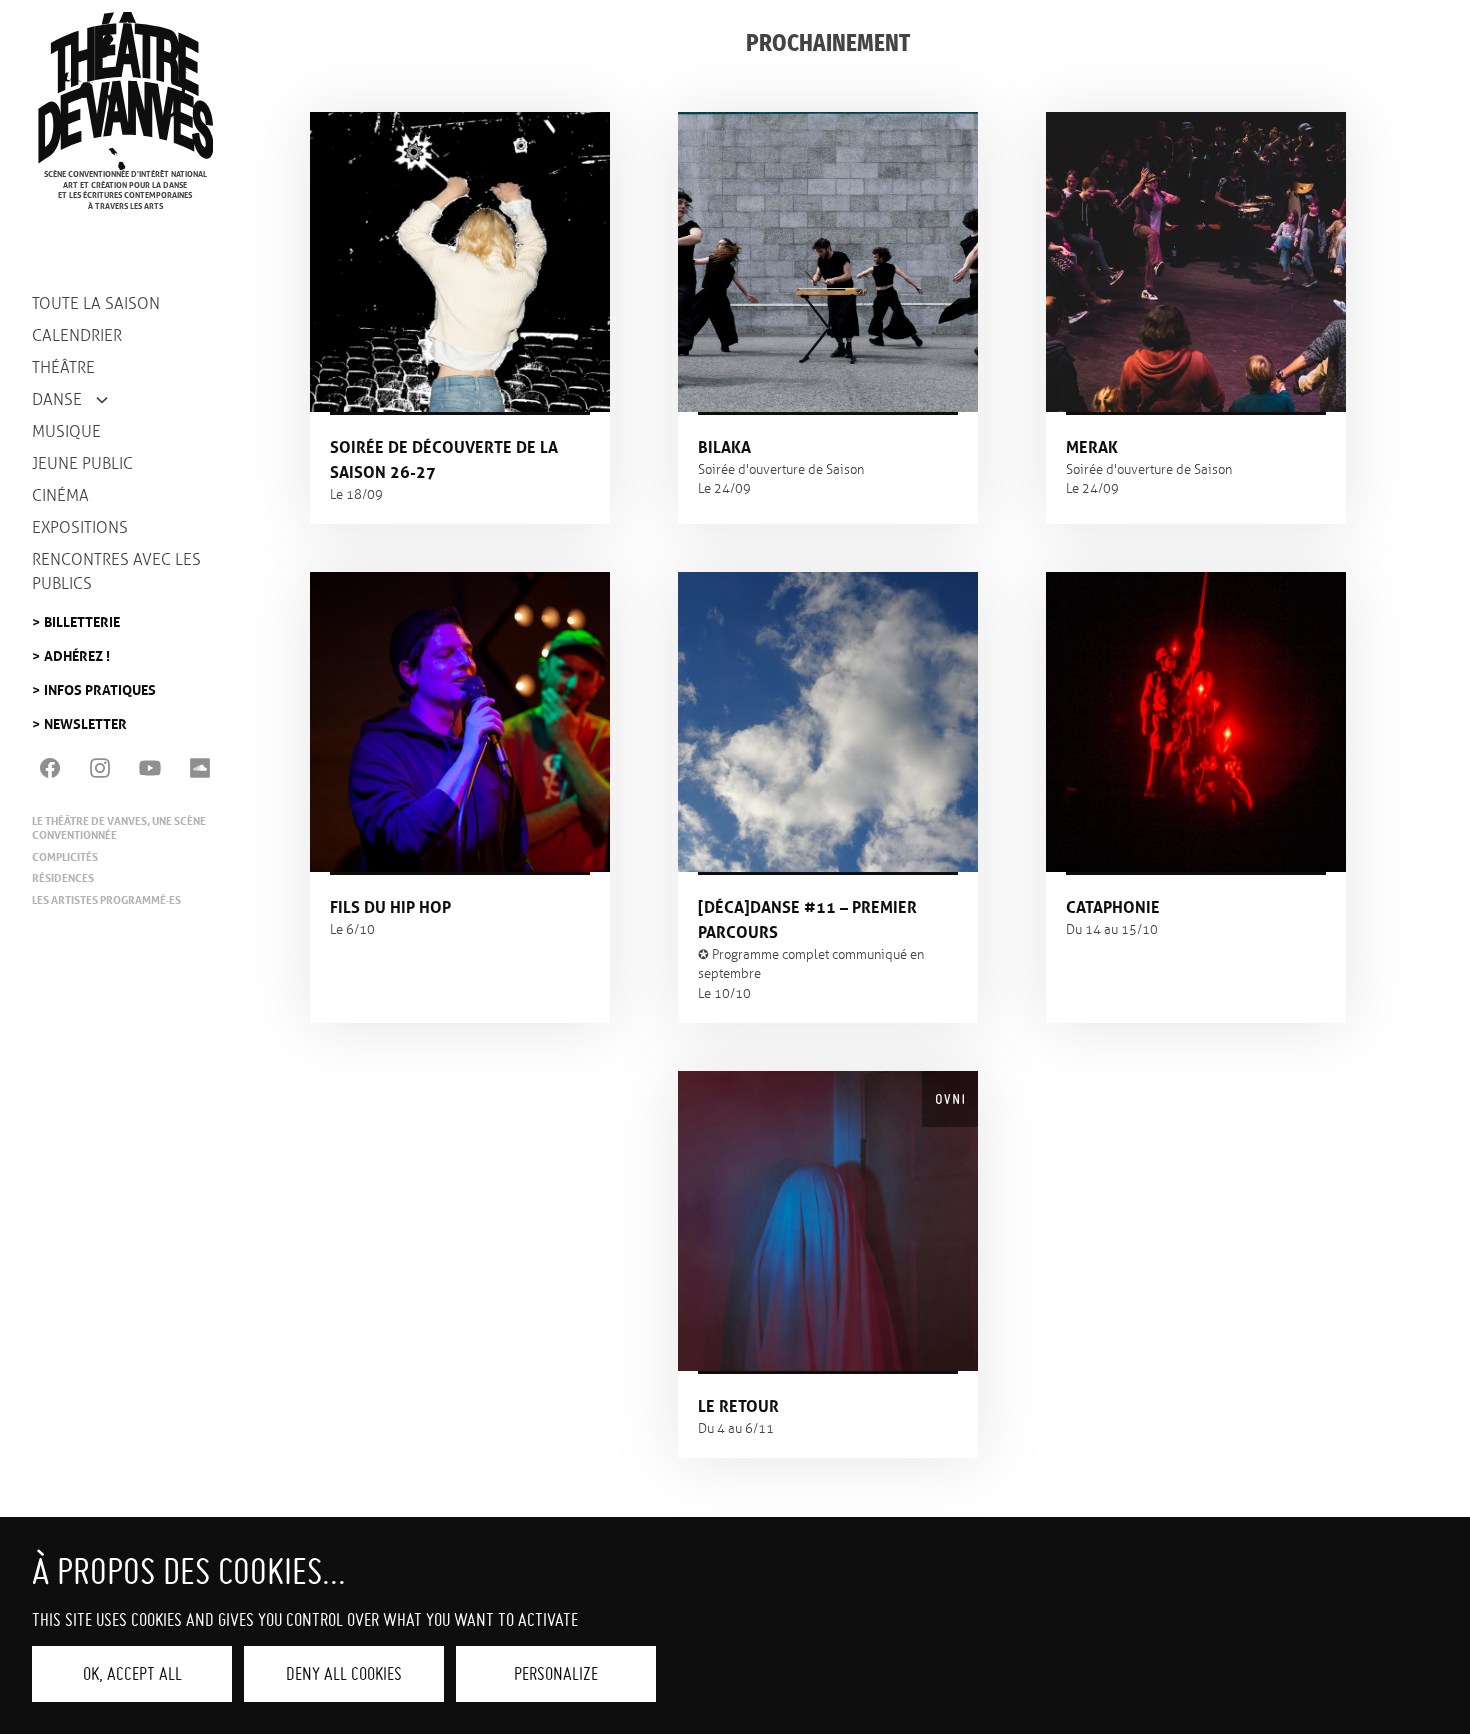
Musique (66, 431)
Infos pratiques (100, 684)
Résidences (63, 878)
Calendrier (77, 335)
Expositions (80, 527)
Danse (57, 399)
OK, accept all (132, 1673)
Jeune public (82, 463)
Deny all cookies (344, 1673)
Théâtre (63, 367)
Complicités (65, 857)
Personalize (556, 1673)
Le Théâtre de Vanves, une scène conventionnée (119, 828)
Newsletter (85, 718)
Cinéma (60, 495)
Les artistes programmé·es (106, 900)
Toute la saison (96, 303)
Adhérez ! (77, 650)
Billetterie (82, 616)
